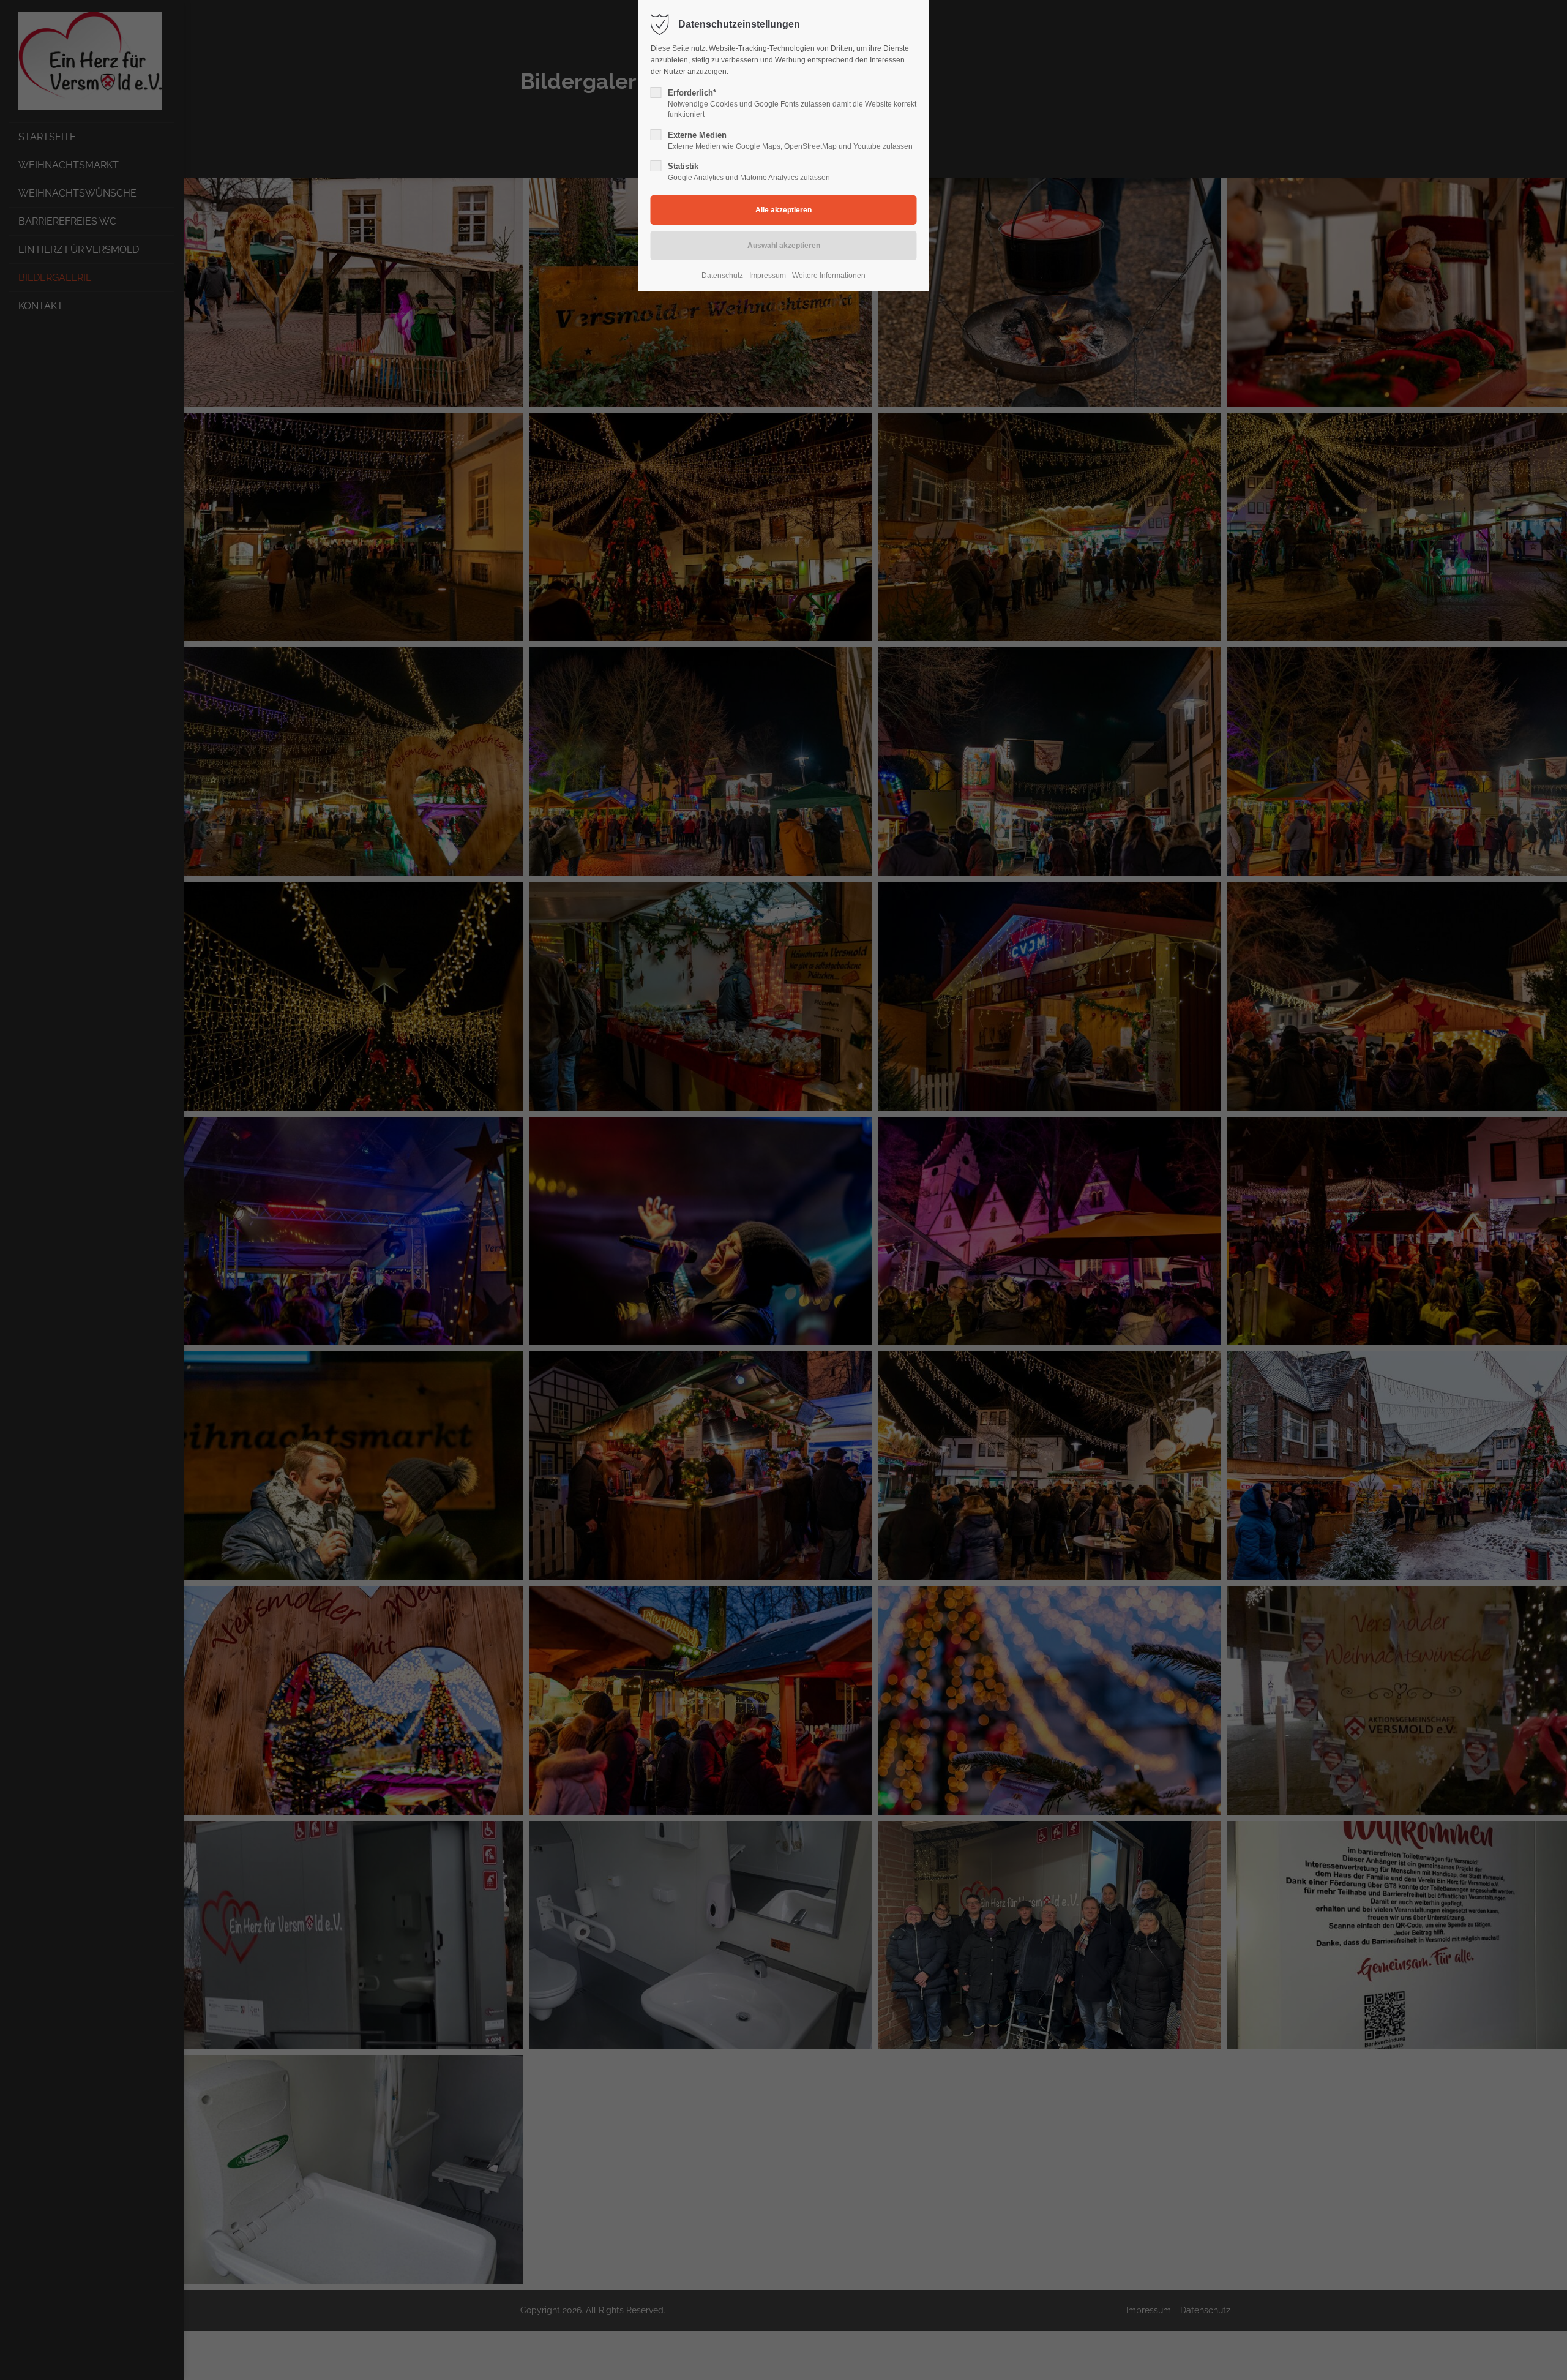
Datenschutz (722, 276)
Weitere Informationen (829, 276)
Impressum (768, 276)
